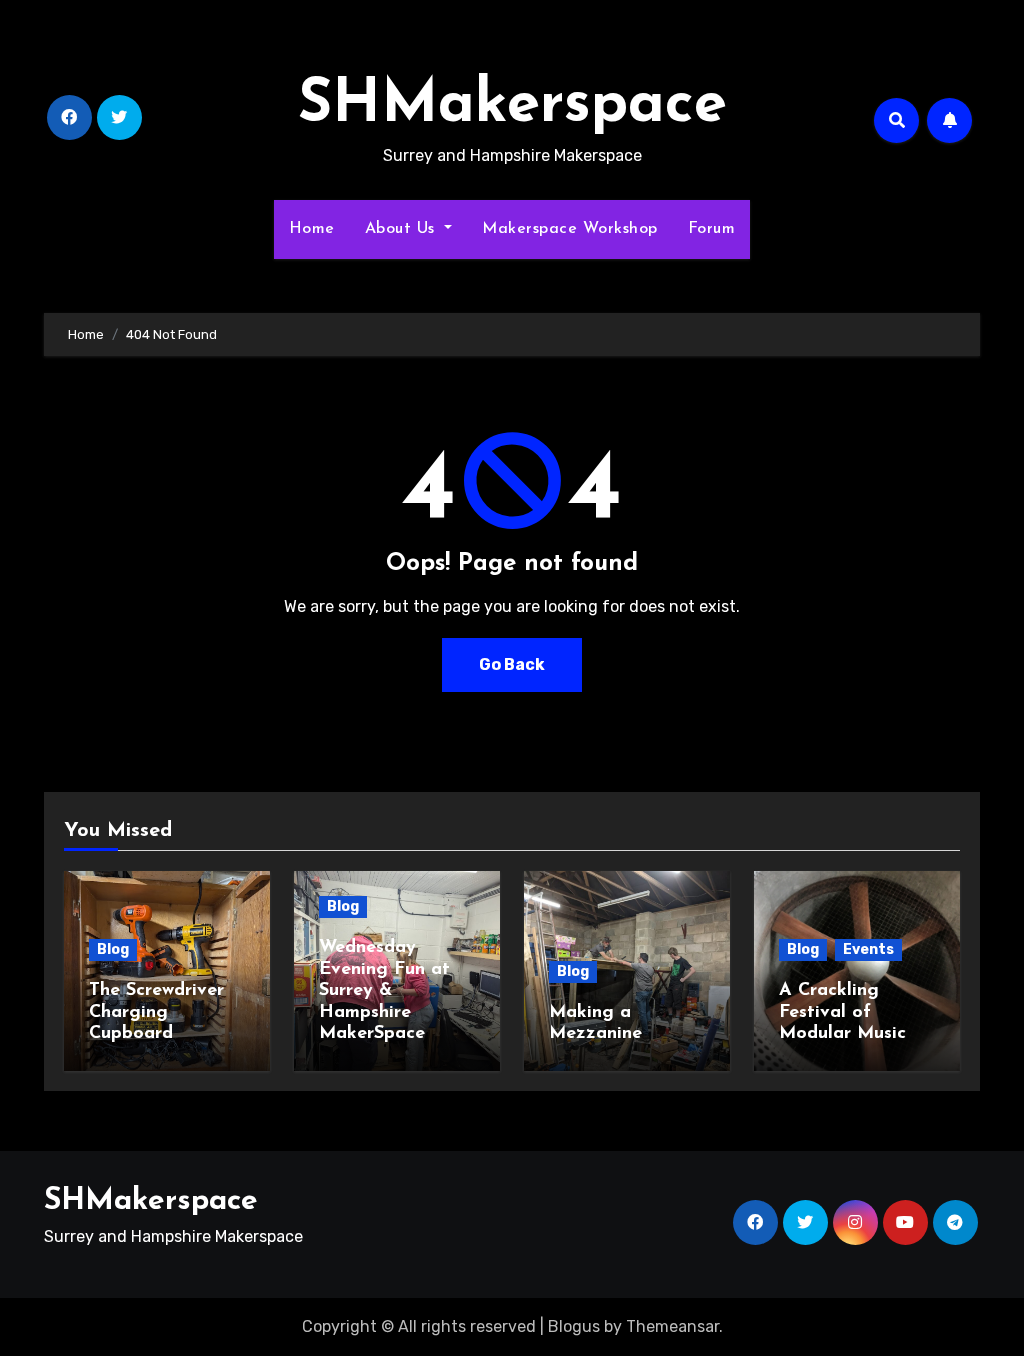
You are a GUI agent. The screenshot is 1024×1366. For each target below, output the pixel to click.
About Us (403, 229)
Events (868, 949)
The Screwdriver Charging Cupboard (156, 1012)
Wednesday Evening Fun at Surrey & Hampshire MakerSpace (384, 991)
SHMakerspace (512, 106)
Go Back (512, 664)
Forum (712, 229)
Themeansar (672, 1326)
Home (312, 229)
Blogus (574, 1326)
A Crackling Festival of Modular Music (842, 1012)
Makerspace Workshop (570, 229)
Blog (113, 949)
